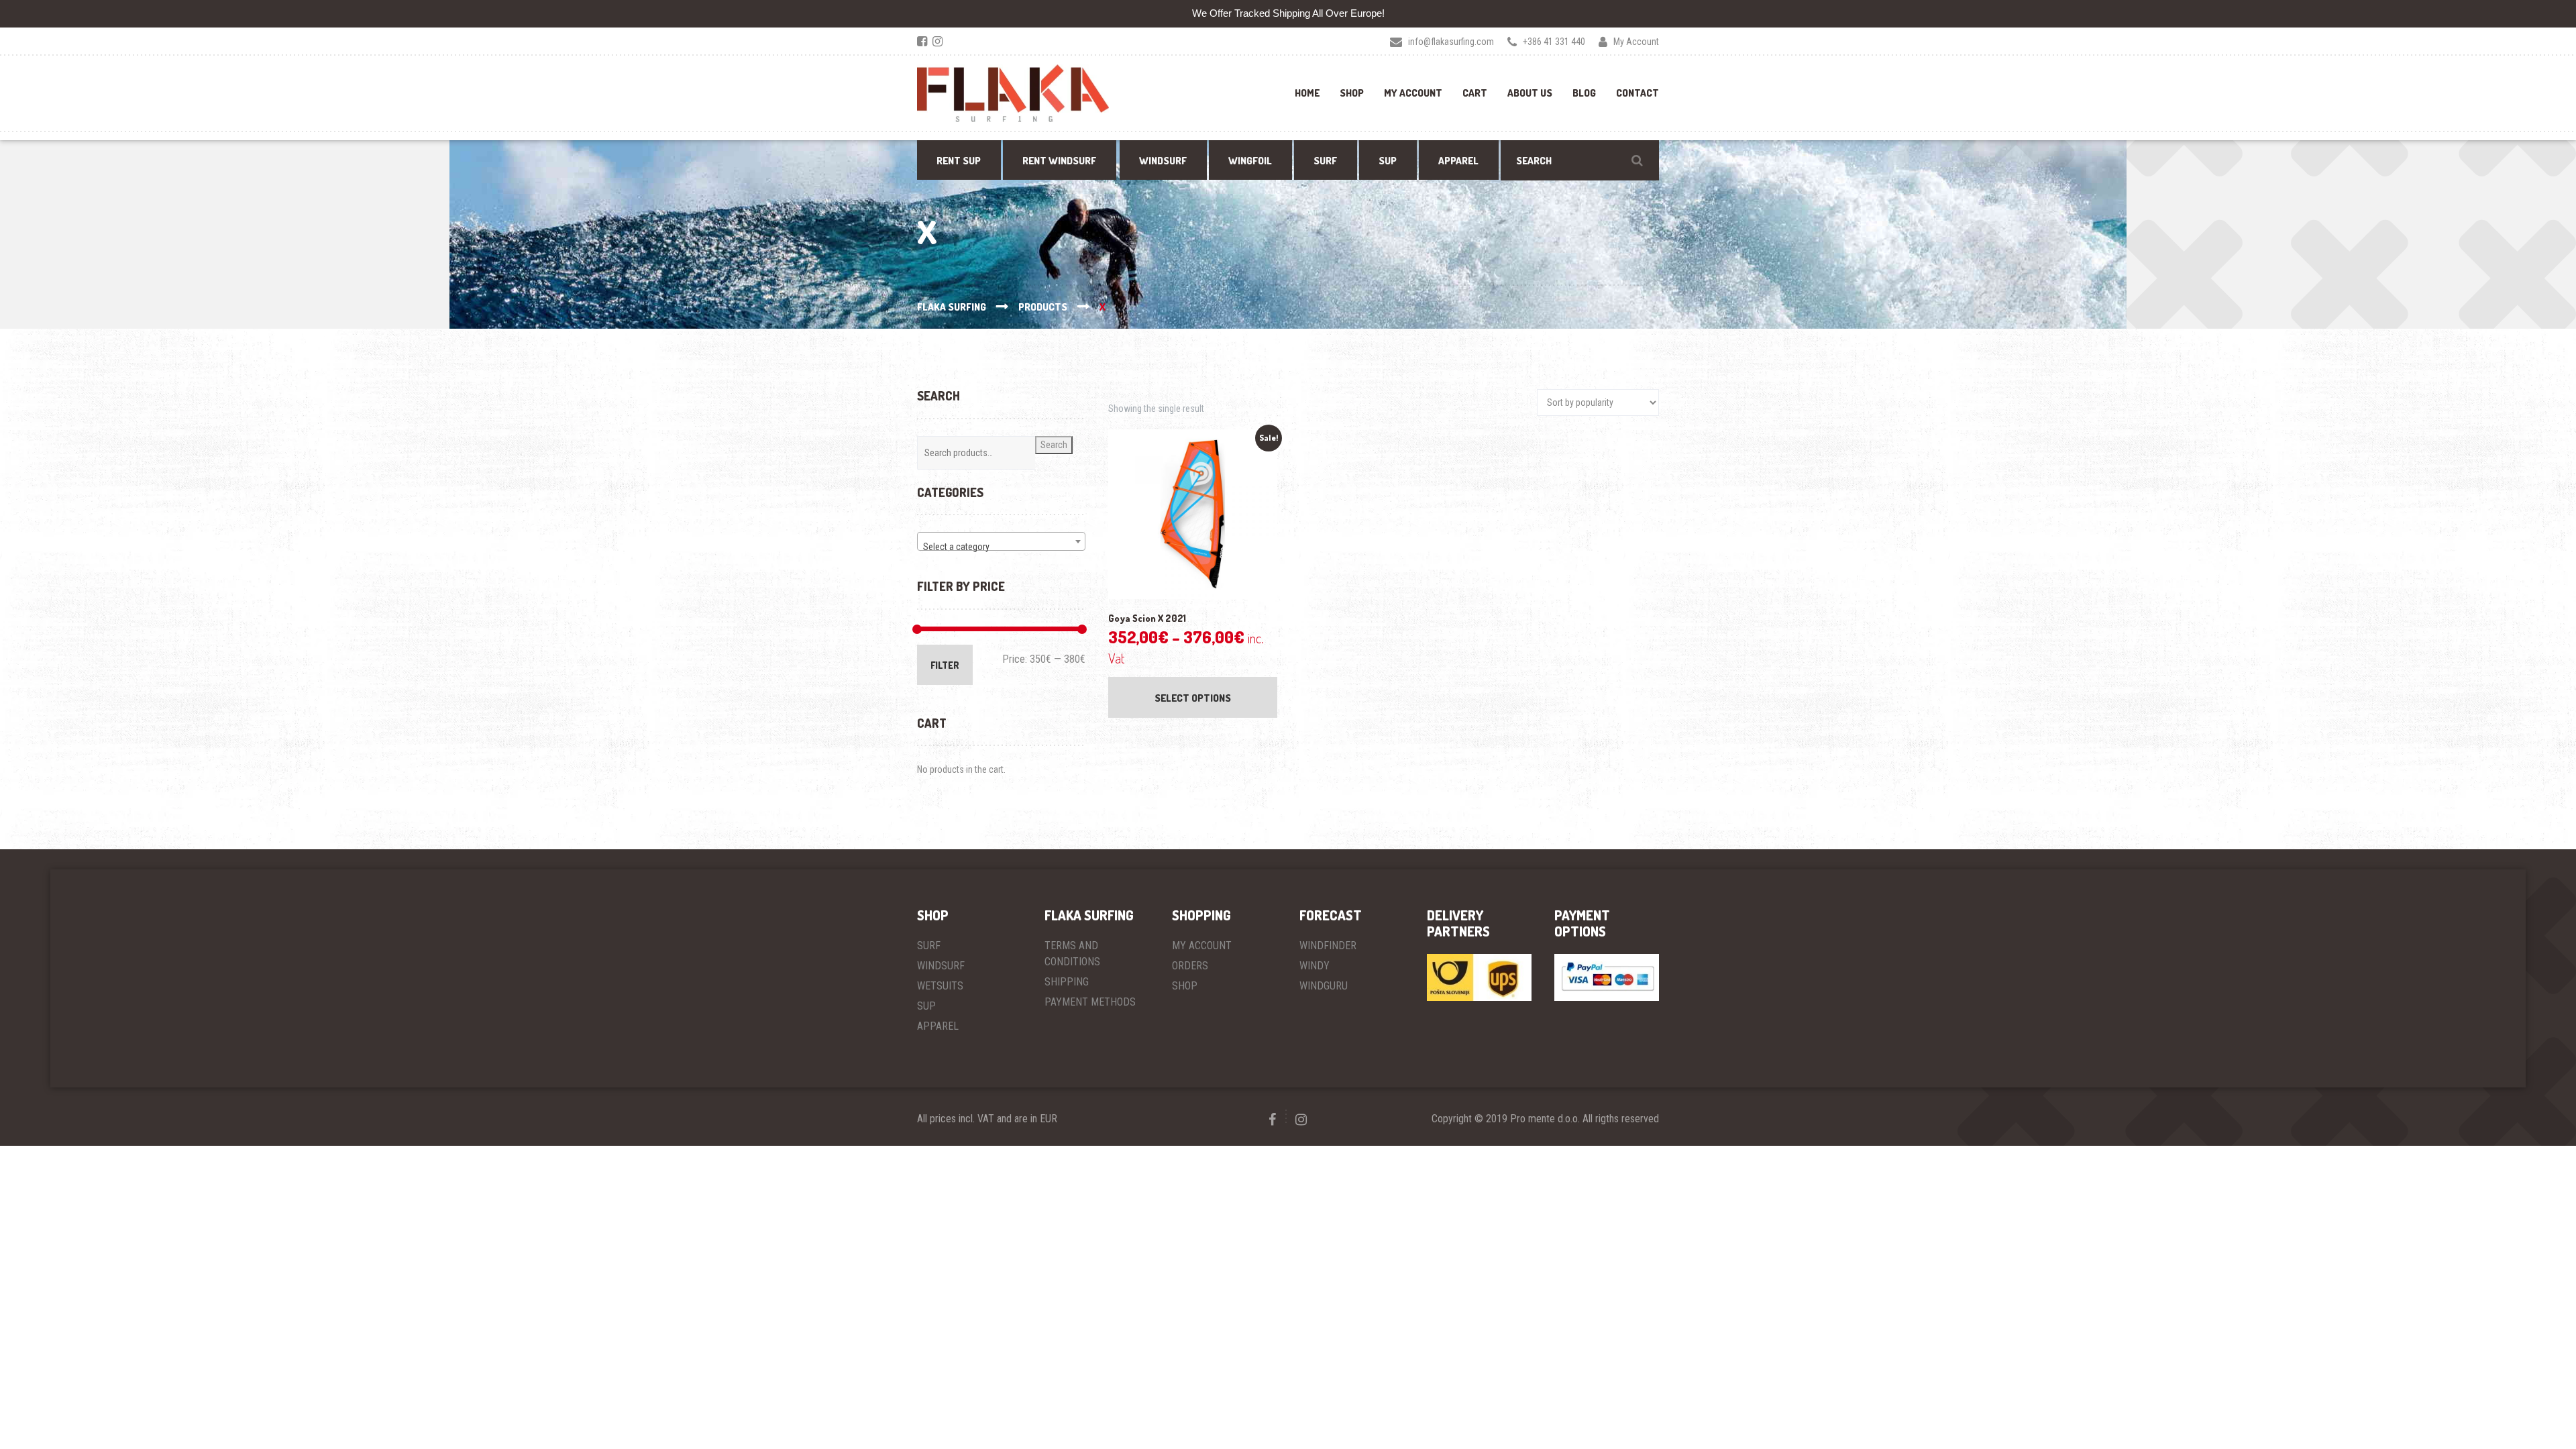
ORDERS (1190, 966)
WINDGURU (1324, 986)
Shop (1352, 93)
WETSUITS (940, 986)
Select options (1193, 698)
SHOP (1185, 986)
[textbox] (1001, 547)
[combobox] (1001, 541)
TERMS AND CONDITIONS (1072, 954)
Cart (1475, 93)
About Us (1530, 93)
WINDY (1314, 966)
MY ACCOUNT (1202, 946)
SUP (926, 1006)
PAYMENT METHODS (1090, 1002)
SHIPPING (1067, 982)
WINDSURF (941, 966)
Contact (1638, 93)
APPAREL (938, 1026)
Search (1054, 445)
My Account (1413, 93)
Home (1307, 93)
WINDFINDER (1328, 946)
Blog (1584, 93)
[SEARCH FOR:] (1580, 160)
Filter (945, 665)
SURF (929, 946)
